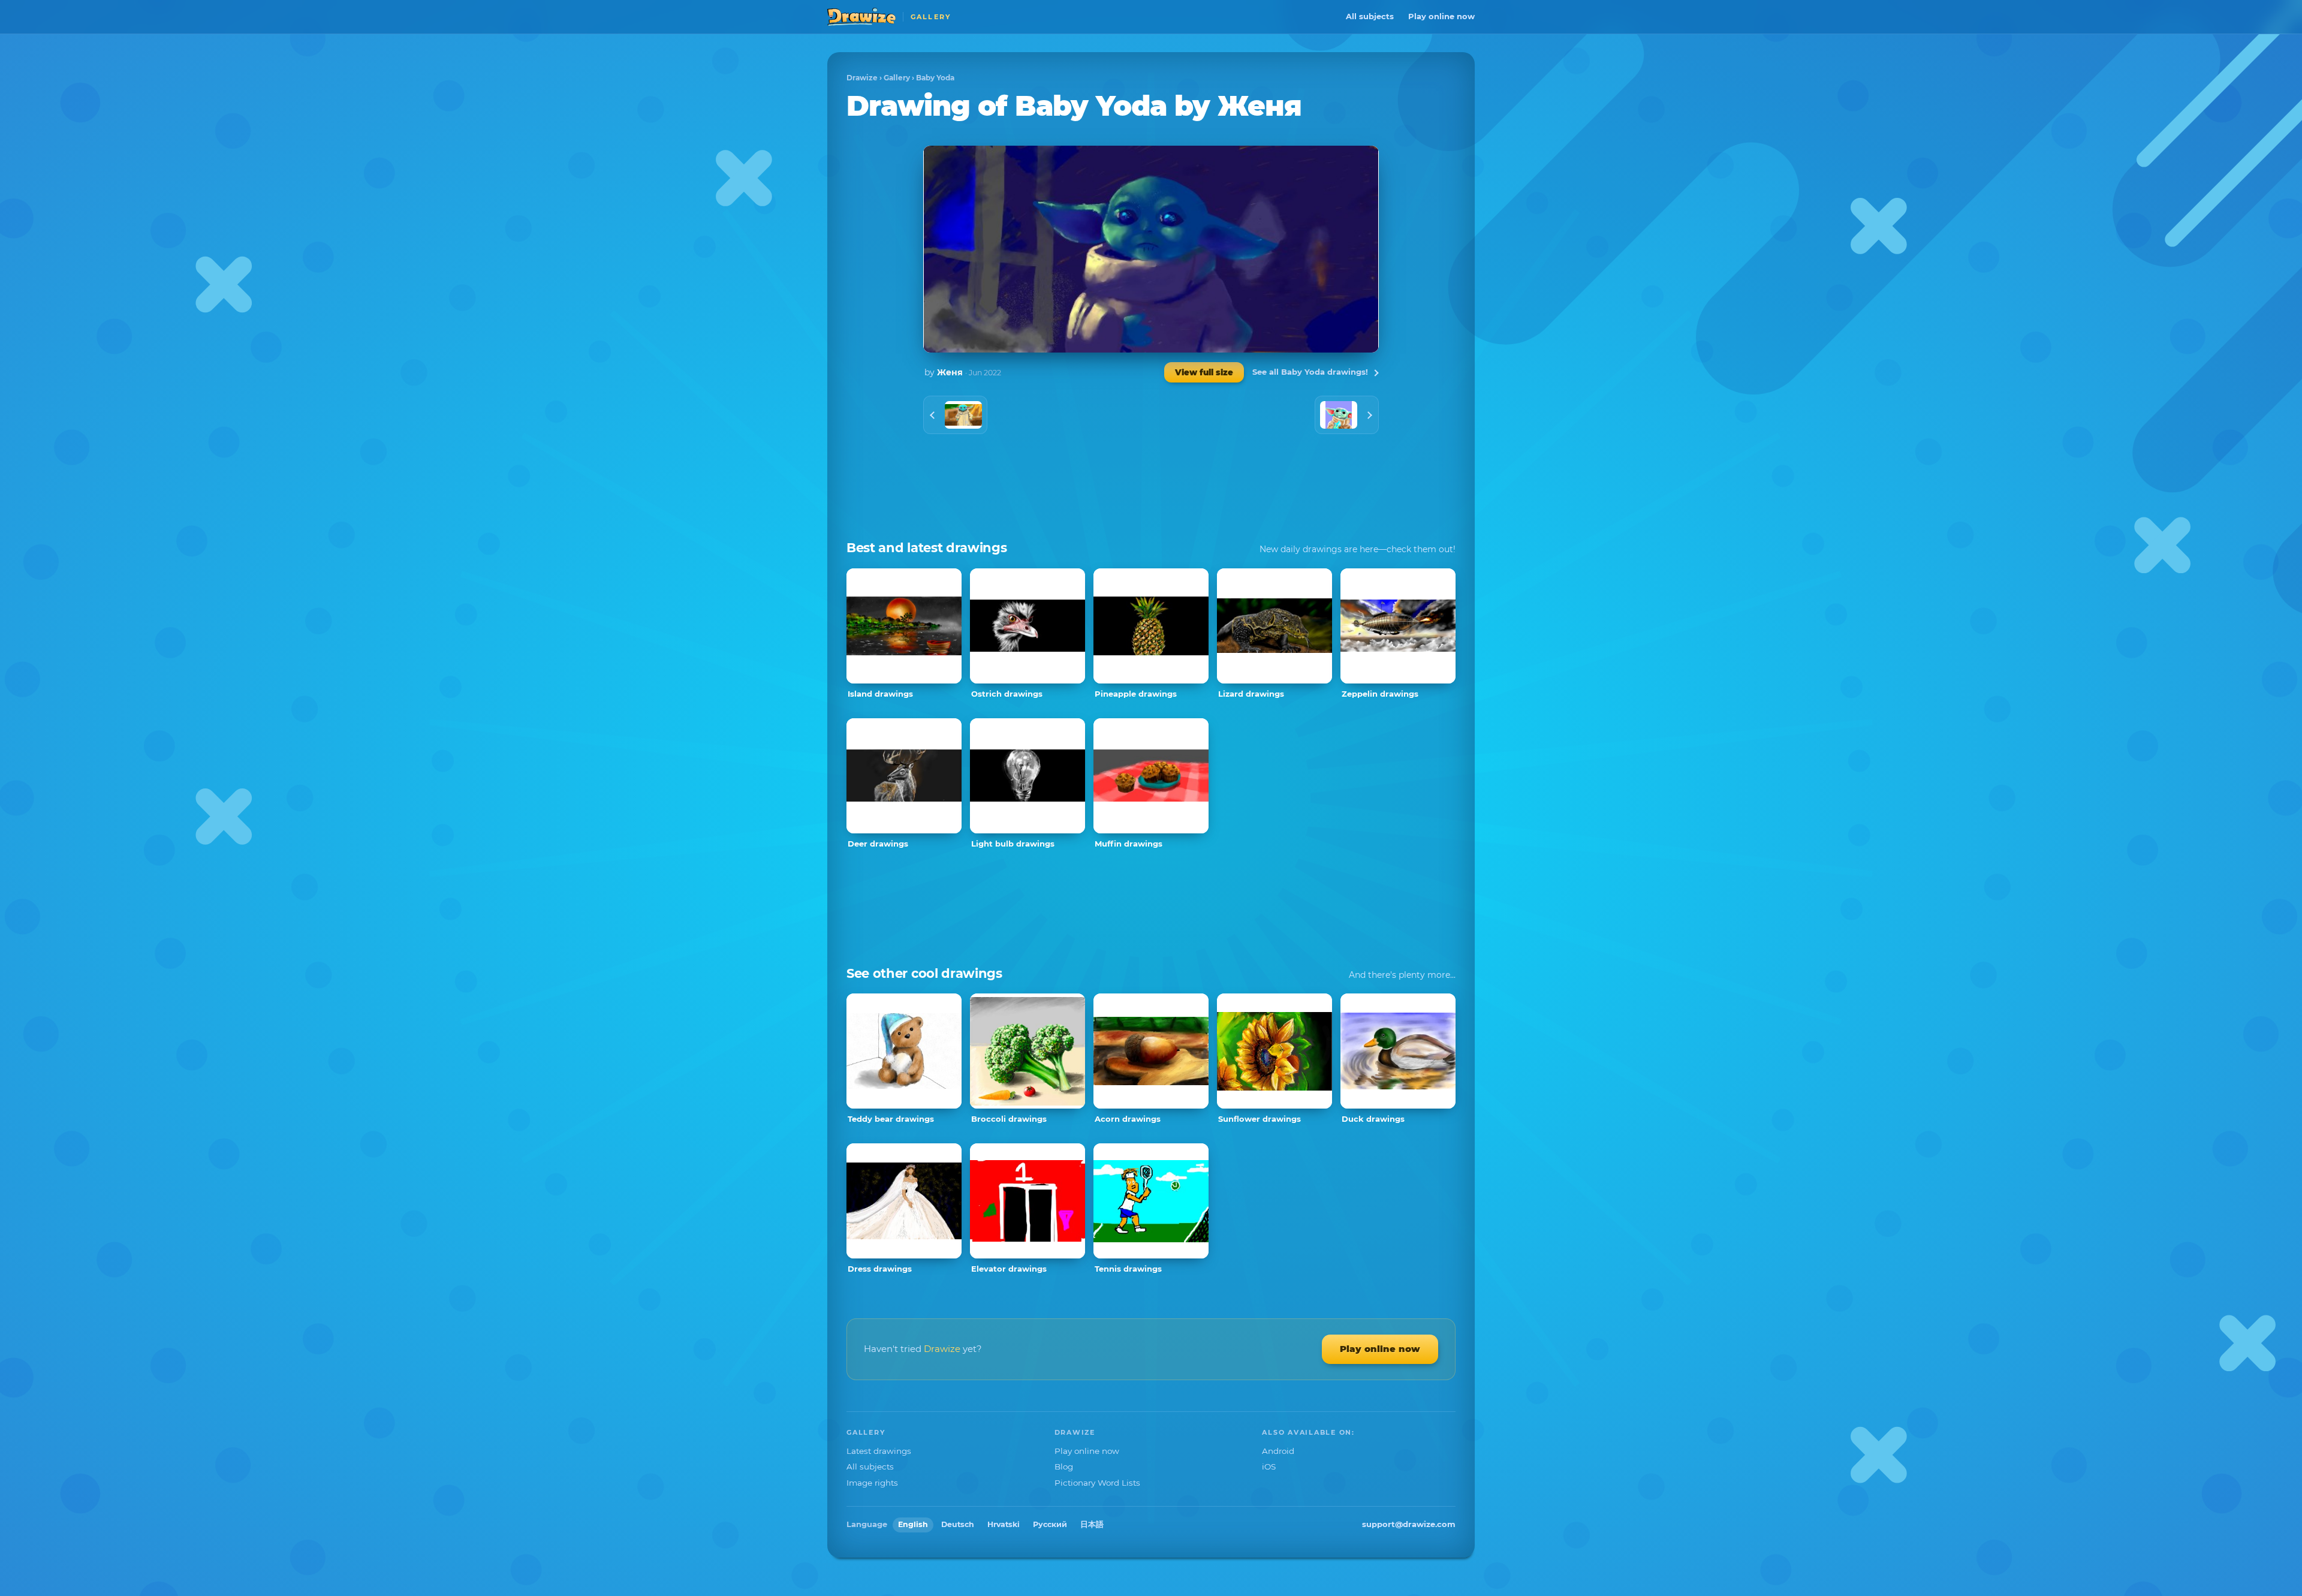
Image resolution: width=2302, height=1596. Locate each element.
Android (1278, 1451)
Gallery (897, 78)
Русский (1050, 1524)
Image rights (872, 1483)
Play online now (1441, 16)
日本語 (1092, 1524)
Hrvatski (1004, 1524)
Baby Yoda (935, 78)
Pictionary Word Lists (1097, 1483)
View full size (1204, 372)
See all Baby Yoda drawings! (1310, 372)
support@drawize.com (1409, 1524)
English (913, 1524)
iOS (1269, 1466)
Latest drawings (879, 1451)
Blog (1064, 1466)
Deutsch (958, 1524)
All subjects (1370, 16)
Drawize (862, 78)
